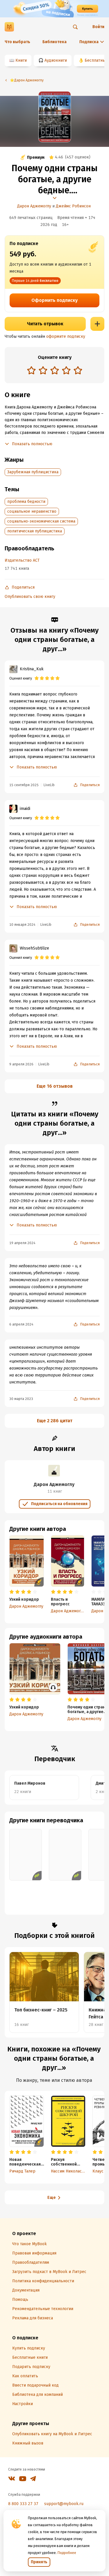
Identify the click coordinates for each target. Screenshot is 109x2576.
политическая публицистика (35, 531)
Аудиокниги (56, 60)
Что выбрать (17, 42)
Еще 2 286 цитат (55, 1421)
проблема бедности (26, 502)
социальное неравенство (32, 511)
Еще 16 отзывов (55, 1086)
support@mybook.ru (64, 2504)
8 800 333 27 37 (23, 2504)
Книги (21, 60)
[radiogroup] (55, 371)
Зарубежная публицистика (33, 472)
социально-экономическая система (41, 521)
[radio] (31, 370)
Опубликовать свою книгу (30, 597)
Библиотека (54, 42)
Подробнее (67, 2553)
